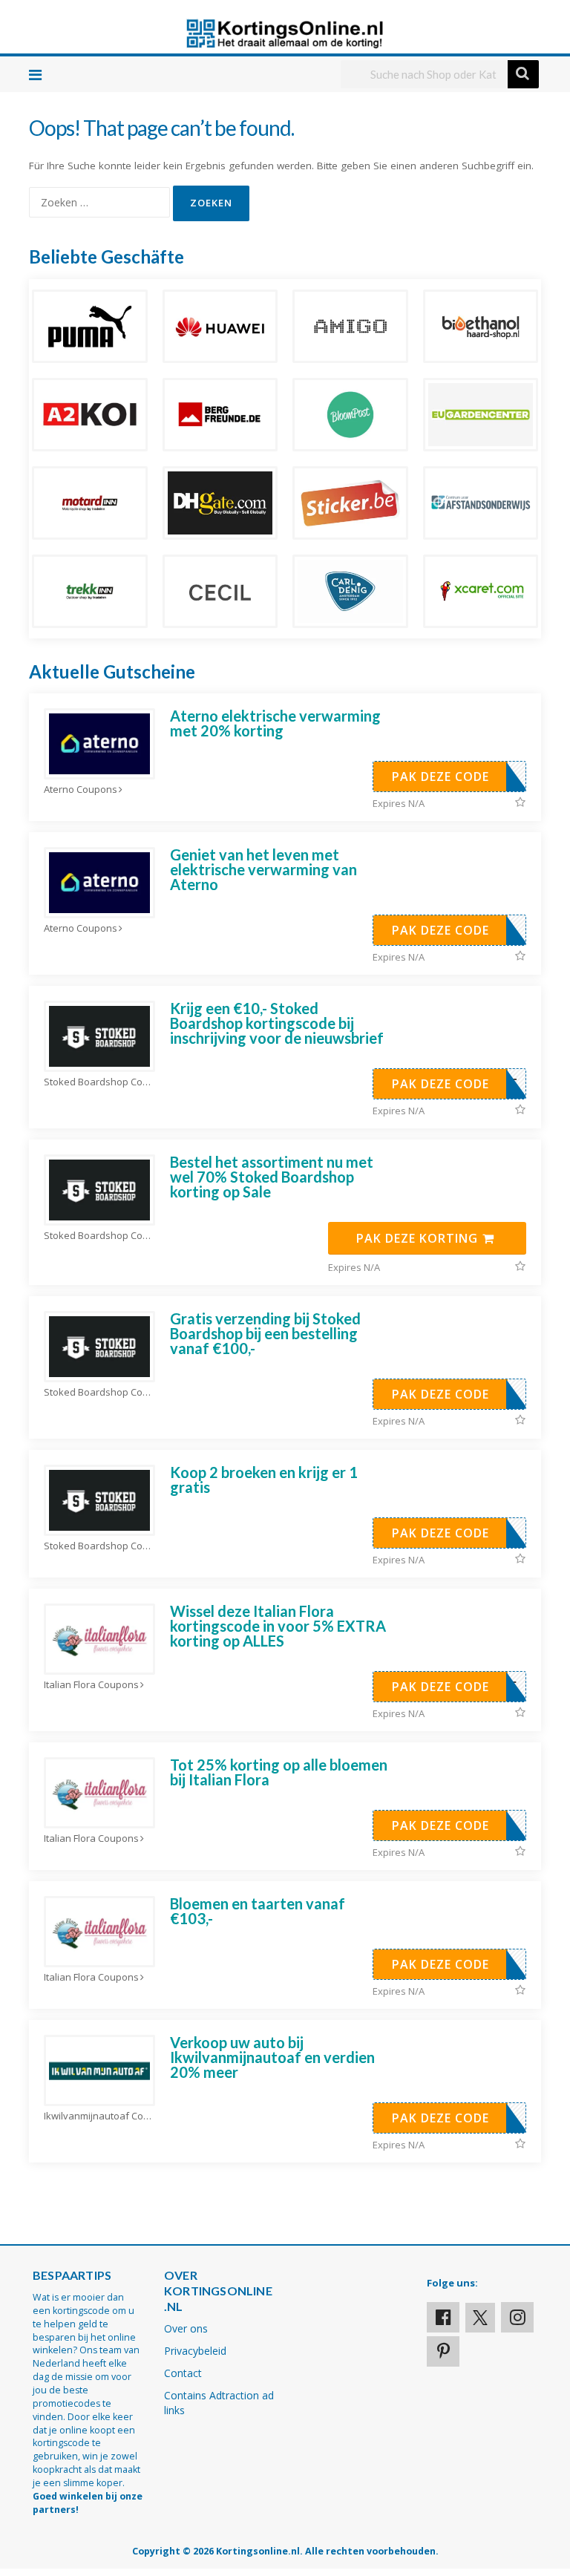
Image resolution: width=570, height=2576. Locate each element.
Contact (183, 2373)
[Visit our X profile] (480, 2318)
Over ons (186, 2328)
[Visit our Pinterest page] (443, 2351)
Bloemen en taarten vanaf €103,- (258, 1911)
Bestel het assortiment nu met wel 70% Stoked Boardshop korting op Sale (272, 1177)
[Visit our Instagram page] (517, 2317)
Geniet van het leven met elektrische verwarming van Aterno (263, 869)
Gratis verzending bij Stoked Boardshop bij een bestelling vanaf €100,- (265, 1333)
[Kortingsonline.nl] (285, 32)
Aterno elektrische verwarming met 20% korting (275, 723)
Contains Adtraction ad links (219, 2403)
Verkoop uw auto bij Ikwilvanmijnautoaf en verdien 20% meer (272, 2057)
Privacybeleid (195, 2351)
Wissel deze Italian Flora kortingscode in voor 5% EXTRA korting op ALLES (278, 1626)
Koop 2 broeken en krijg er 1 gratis (264, 1480)
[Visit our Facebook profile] (443, 2317)
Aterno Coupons (81, 790)
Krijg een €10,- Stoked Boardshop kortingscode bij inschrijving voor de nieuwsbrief (277, 1023)
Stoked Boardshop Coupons (99, 1082)
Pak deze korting (419, 1238)
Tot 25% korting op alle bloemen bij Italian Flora (279, 1772)
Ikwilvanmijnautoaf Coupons (99, 2116)
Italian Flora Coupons (91, 1685)
